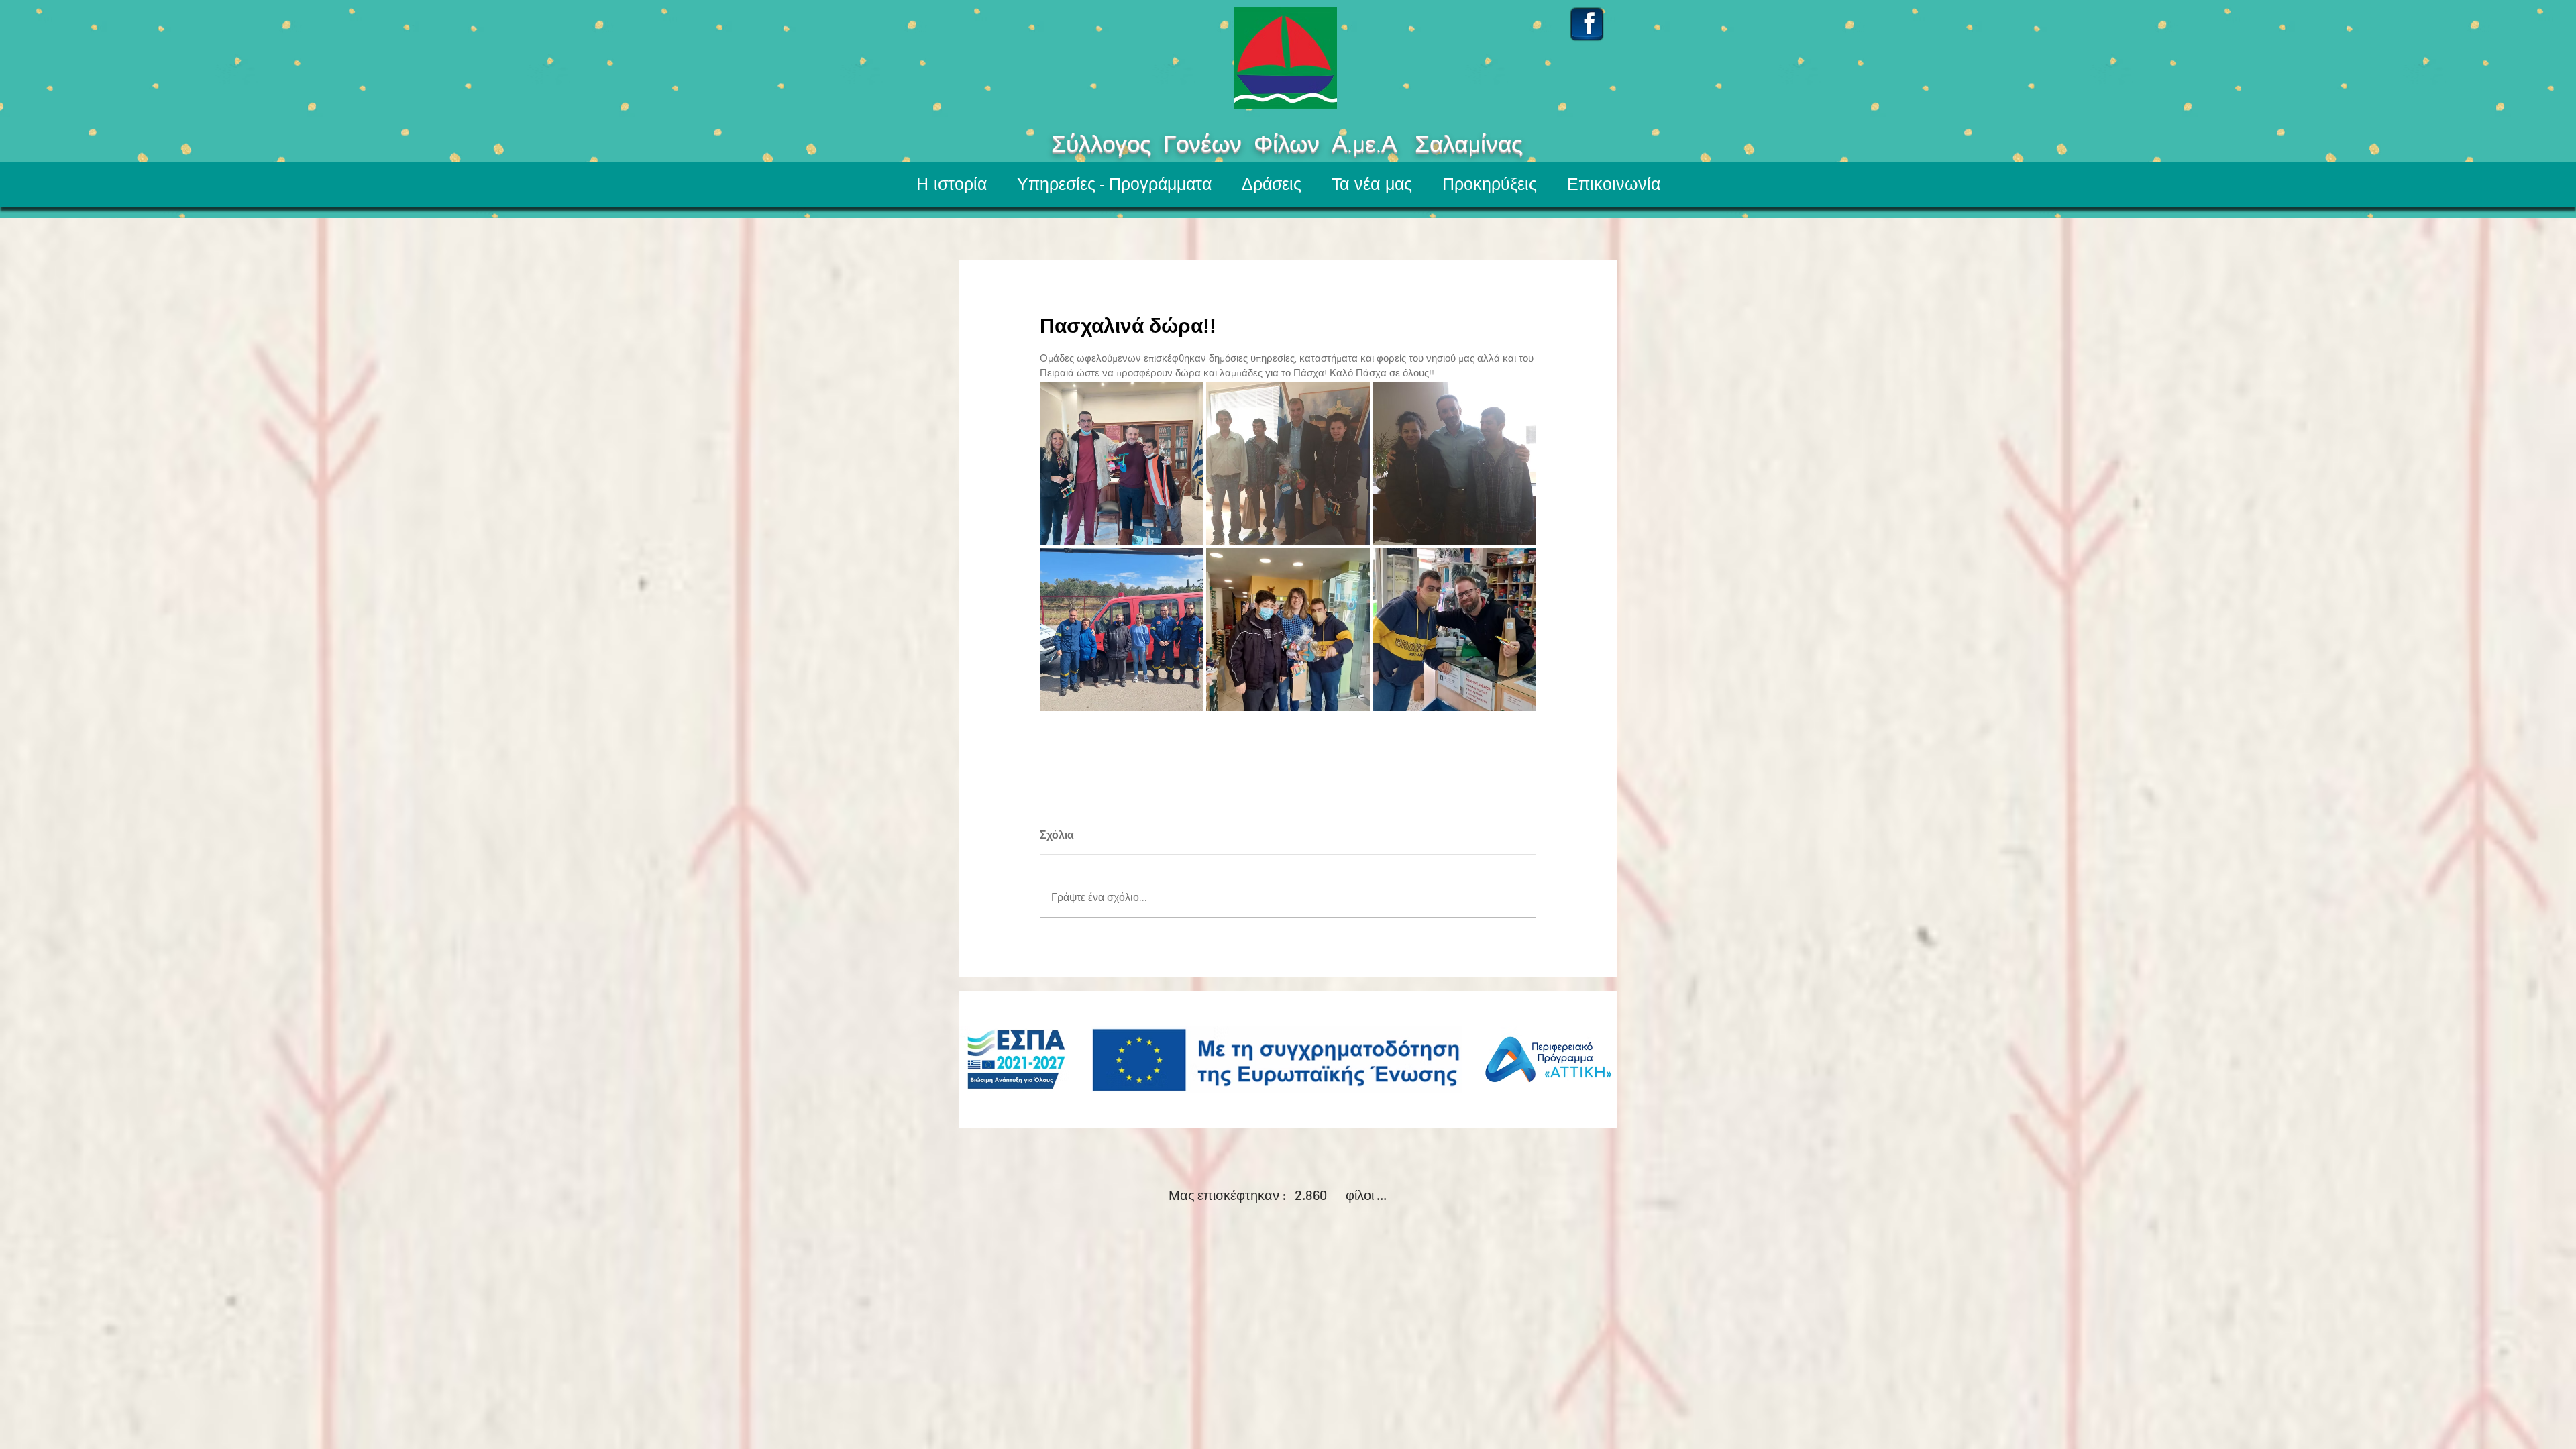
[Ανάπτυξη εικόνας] (1121, 463)
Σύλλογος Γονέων (1107, 146)
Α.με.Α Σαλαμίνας (1472, 146)
